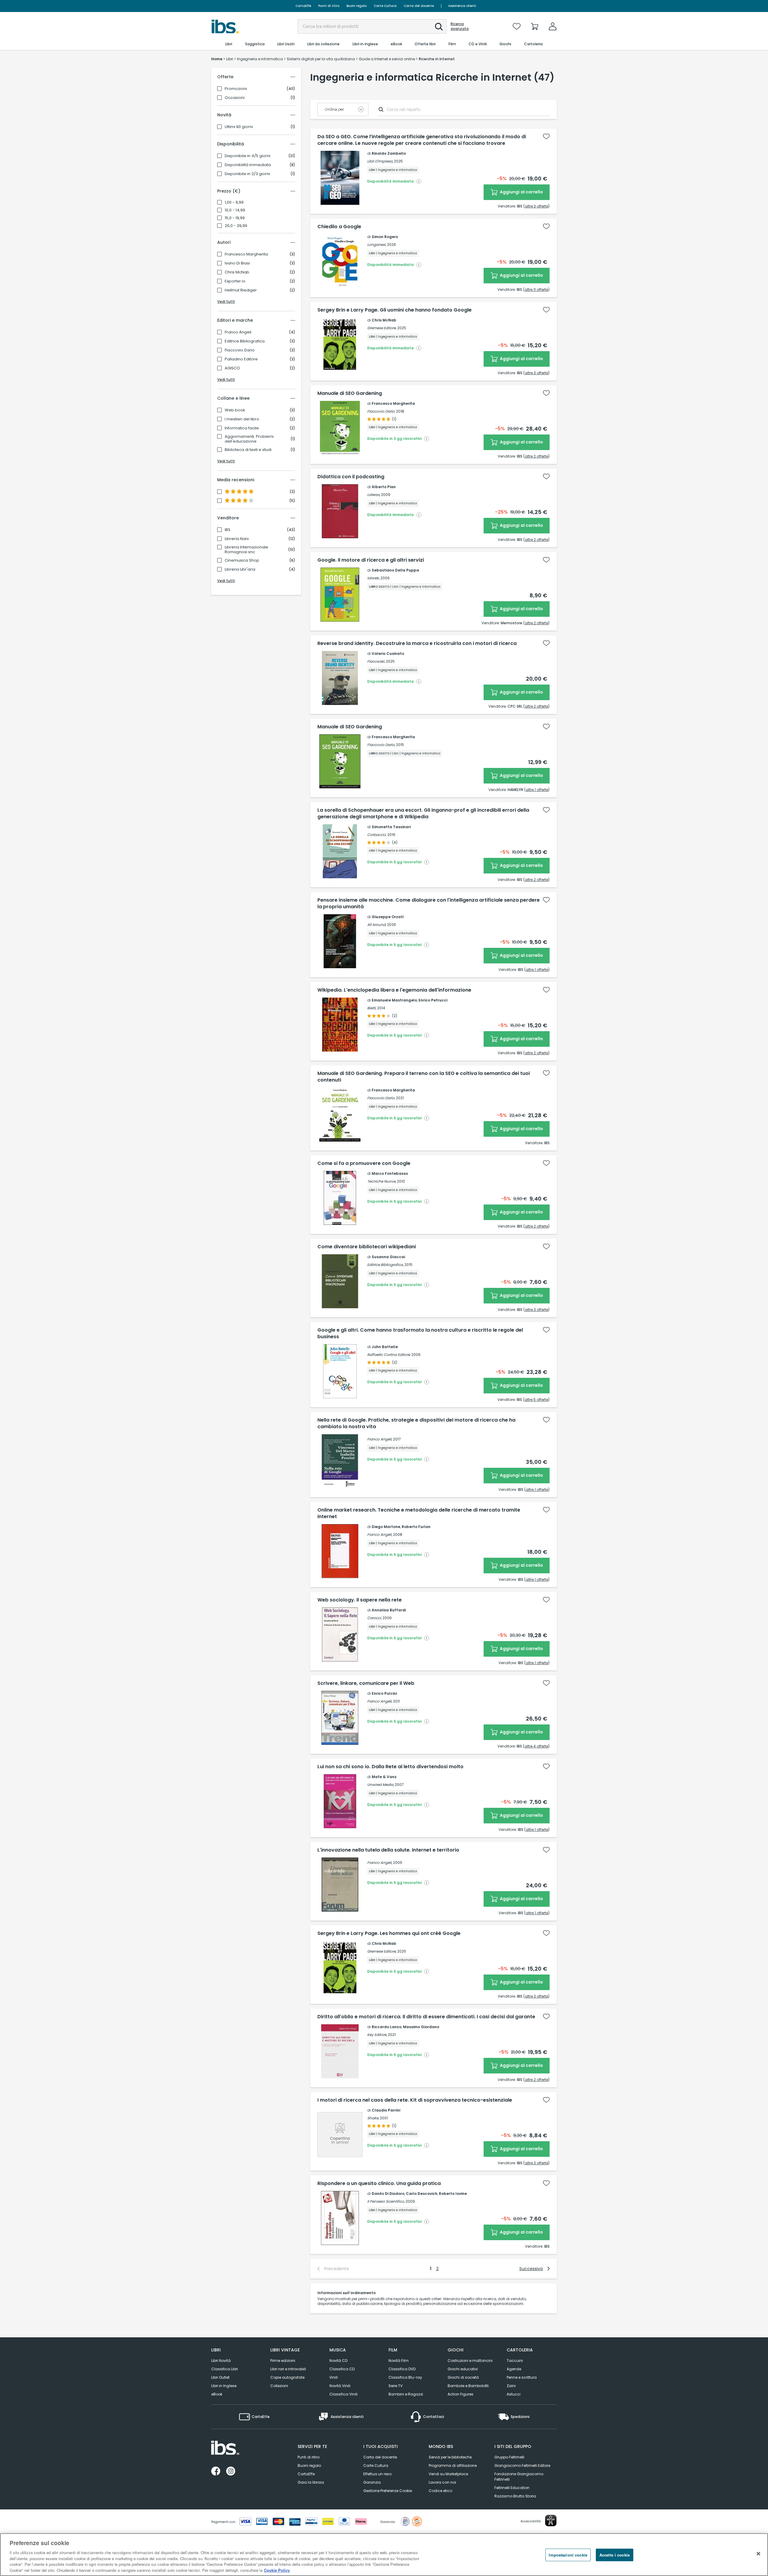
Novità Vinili (340, 2386)
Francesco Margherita (246, 254)
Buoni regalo (357, 6)
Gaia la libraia (311, 2482)
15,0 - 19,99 (235, 218)
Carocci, (374, 1618)
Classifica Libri (225, 2369)
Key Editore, (377, 2035)
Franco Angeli (238, 332)
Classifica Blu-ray (405, 2377)
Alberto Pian (384, 487)
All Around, (377, 925)
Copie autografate (287, 2377)
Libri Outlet (220, 2377)
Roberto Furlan (416, 1527)
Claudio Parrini (386, 2110)
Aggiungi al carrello (521, 192)
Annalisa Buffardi (389, 1610)
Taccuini (515, 2361)
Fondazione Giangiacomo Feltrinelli (519, 2477)
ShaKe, (373, 2118)
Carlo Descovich (422, 2194)
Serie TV (396, 2386)
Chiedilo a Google (339, 227)
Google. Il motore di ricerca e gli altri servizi (371, 560)
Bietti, (372, 1008)
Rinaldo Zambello (389, 153)
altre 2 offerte (536, 456)
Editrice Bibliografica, (385, 1265)
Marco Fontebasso (390, 1173)
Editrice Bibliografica (245, 341)
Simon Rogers (385, 237)
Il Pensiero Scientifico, (386, 2201)
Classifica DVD (402, 2369)
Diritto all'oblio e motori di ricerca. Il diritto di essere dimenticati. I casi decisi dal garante (426, 2017)
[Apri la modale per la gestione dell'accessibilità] (551, 2521)
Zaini (511, 2386)
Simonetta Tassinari (391, 827)
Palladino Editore (241, 359)
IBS (228, 530)
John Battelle (385, 1347)
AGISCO (232, 368)
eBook (217, 2394)
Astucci (514, 2394)
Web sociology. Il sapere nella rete (360, 1600)
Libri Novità (221, 2361)
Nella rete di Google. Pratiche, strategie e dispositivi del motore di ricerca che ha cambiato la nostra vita (416, 1423)
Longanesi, (377, 245)
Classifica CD (342, 2369)
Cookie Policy (277, 2570)
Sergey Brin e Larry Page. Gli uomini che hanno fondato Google (394, 310)
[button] (439, 27)
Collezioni (279, 2386)
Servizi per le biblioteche (450, 2457)
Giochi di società (463, 2377)
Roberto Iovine (453, 2194)
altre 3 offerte (536, 206)
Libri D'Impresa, (380, 161)
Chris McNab (237, 272)
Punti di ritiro (329, 6)
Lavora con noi (442, 2482)
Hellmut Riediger (241, 290)
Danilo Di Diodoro (388, 2194)
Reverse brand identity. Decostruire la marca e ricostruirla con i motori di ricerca (417, 643)
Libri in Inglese (224, 2386)
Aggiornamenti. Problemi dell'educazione (249, 439)
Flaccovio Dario (240, 350)
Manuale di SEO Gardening (350, 393)
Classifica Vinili (343, 2394)
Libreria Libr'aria (240, 569)
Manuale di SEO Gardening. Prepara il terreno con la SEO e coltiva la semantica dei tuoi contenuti (424, 1077)
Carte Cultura (385, 6)
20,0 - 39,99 (236, 226)
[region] (384, 2555)
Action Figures (460, 2394)
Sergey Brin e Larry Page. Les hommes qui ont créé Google (389, 1933)
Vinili (334, 2377)
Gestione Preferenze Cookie (388, 2491)
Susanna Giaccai (388, 1257)
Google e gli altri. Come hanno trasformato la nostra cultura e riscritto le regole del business (420, 1333)
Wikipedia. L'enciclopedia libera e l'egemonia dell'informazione (394, 990)
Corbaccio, (377, 835)
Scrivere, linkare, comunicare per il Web (366, 1683)
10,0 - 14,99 (235, 210)
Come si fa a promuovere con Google (364, 1163)
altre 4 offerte (536, 1746)
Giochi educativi (463, 2369)
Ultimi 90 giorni (239, 127)
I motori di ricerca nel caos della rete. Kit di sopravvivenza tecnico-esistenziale (415, 2100)
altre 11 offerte (536, 290)
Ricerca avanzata (460, 26)
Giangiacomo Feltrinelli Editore (522, 2466)
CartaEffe (303, 6)
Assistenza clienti (462, 6)
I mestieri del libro (242, 419)
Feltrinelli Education (512, 2488)
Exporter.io (235, 281)
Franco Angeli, (380, 1439)
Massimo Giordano (421, 2027)
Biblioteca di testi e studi (248, 450)
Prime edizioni (283, 2361)
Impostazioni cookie (568, 2555)
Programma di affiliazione (453, 2466)
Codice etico (440, 2491)
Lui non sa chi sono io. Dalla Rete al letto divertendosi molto (390, 1767)
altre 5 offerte (536, 1400)
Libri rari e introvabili (288, 2369)
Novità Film (399, 2361)
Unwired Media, (381, 1785)
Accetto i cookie (615, 2555)
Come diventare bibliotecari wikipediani (367, 1247)
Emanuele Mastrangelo (394, 1000)
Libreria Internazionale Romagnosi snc (246, 550)
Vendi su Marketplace (448, 2474)
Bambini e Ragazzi (406, 2394)
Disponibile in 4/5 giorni (247, 156)
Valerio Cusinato (388, 654)
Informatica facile (242, 428)
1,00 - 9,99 (234, 202)
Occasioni (235, 98)
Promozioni (236, 89)
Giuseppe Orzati (388, 917)
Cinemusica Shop (242, 560)
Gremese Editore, (382, 328)
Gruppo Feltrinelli (509, 2457)
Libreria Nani (237, 539)
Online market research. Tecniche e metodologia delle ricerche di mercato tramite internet (419, 1513)
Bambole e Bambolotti (468, 2386)
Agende (514, 2369)
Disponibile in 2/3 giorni (247, 174)
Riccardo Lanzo (387, 2027)
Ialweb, (373, 578)
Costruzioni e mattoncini (470, 2361)
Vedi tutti (226, 301)
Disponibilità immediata (248, 165)
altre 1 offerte (537, 790)
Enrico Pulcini (384, 1693)
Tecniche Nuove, (382, 1181)
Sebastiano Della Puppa (395, 570)
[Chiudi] (758, 2554)
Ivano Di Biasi (237, 263)
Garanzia (372, 2482)
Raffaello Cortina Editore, (389, 1355)
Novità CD (338, 2361)
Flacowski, (376, 661)
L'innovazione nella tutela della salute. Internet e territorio (388, 1850)
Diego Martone (386, 1527)
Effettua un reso (377, 2474)
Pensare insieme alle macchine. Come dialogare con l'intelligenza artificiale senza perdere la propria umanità (429, 903)
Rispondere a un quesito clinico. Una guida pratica (379, 2183)
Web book (235, 410)
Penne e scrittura (522, 2377)
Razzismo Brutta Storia (515, 2496)
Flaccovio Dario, (381, 411)
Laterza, (374, 495)
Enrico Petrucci (433, 1000)
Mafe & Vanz (384, 1777)
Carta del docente (419, 6)
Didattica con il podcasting (351, 477)
